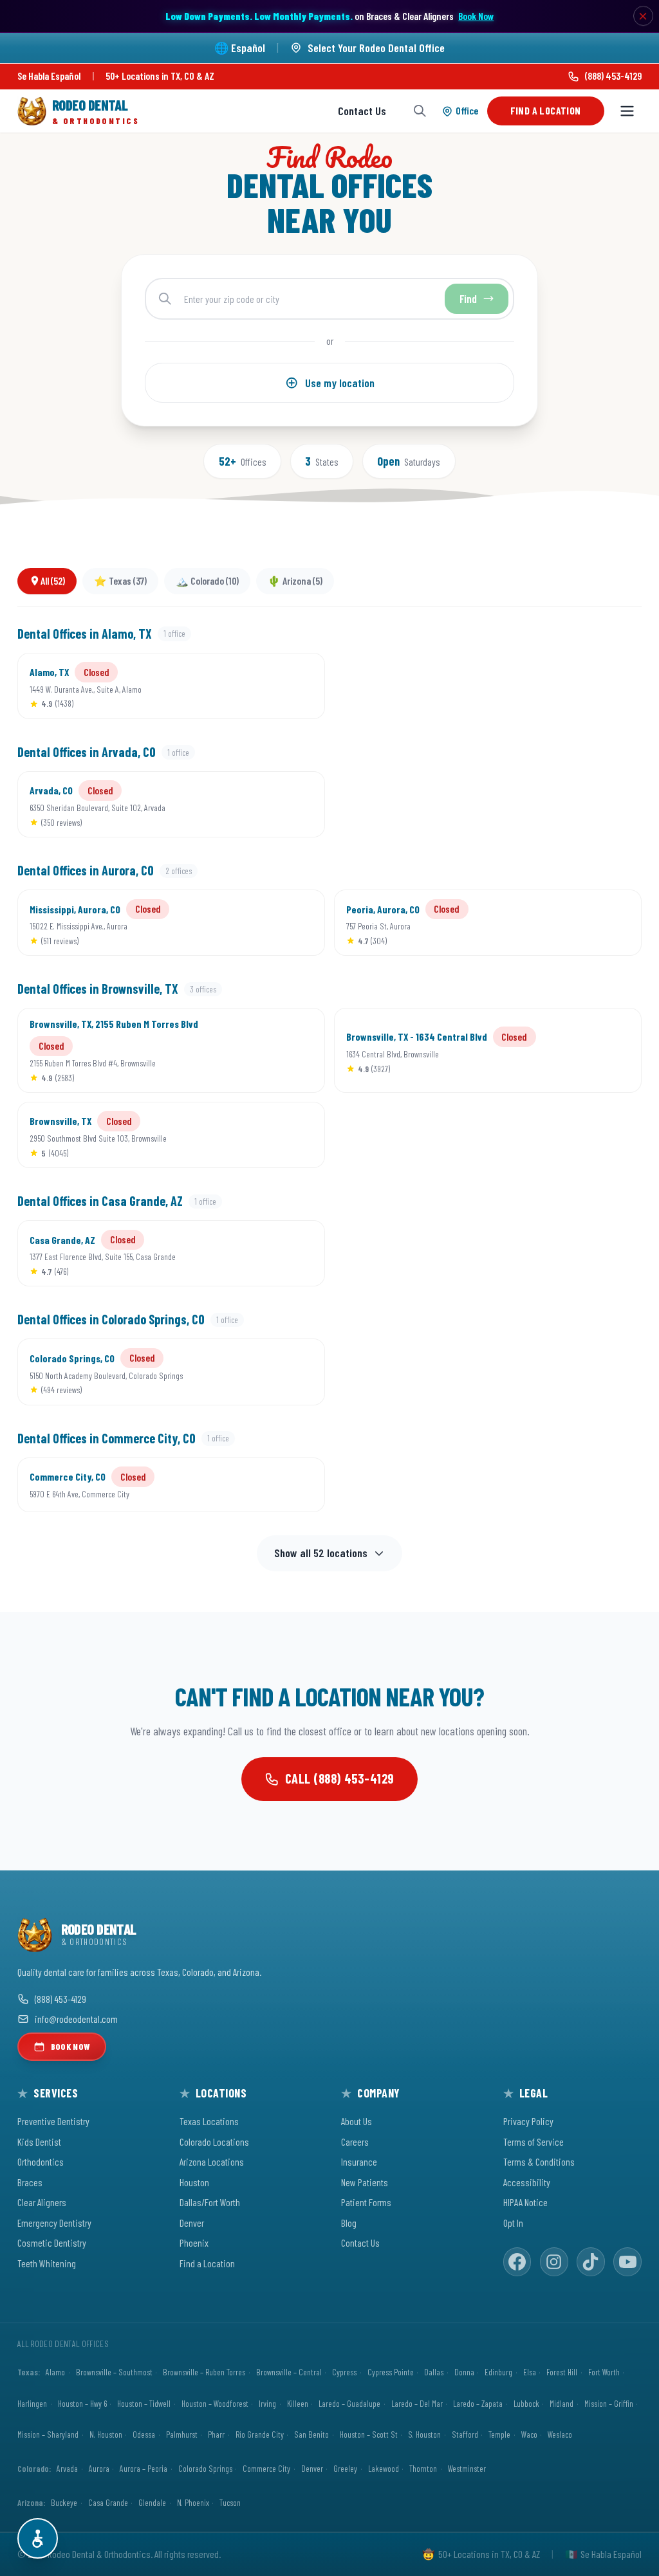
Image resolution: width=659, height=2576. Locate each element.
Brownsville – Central (289, 2372)
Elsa (530, 2372)
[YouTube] (627, 2262)
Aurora (99, 2468)
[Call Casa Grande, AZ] (255, 1254)
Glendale (152, 2502)
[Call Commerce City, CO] (255, 1484)
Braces (30, 2182)
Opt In (513, 2223)
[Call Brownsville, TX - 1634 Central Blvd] (571, 1050)
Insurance (359, 2161)
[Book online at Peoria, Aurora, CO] (612, 923)
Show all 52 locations (321, 1553)
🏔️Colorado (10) (207, 580)
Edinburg (498, 2372)
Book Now (476, 16)
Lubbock (526, 2403)
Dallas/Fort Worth (210, 2202)
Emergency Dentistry (54, 2223)
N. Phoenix (193, 2502)
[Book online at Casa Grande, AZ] (295, 1254)
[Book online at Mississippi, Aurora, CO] (295, 923)
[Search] (420, 111)
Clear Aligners (42, 2202)
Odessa (144, 2434)
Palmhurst (182, 2434)
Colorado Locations (214, 2142)
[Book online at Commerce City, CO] (295, 1484)
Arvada (67, 2468)
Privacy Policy (528, 2121)
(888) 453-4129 (613, 76)
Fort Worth (604, 2372)
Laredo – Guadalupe (349, 2403)
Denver (192, 2223)
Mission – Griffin (609, 2403)
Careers (355, 2142)
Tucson (230, 2502)
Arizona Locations (212, 2161)
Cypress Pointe (391, 2372)
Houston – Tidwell (144, 2403)
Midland (562, 2403)
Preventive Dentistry (53, 2121)
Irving (267, 2403)
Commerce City (266, 2468)
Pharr (216, 2434)
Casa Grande (108, 2502)
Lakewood (384, 2468)
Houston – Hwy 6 (82, 2403)
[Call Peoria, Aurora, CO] (571, 923)
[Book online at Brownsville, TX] (295, 1135)
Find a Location (546, 110)
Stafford (465, 2434)
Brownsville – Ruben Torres (204, 2372)
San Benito (311, 2434)
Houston (194, 2182)
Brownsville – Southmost (114, 2372)
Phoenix (194, 2243)
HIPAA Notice (525, 2202)
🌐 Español (240, 48)
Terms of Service (534, 2142)
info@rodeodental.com (76, 2019)
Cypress (344, 2372)
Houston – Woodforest (215, 2403)
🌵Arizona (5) (295, 580)
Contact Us (362, 111)
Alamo (55, 2372)
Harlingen (32, 2403)
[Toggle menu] (627, 111)
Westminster (467, 2468)
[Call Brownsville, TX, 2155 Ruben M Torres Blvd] (255, 1050)
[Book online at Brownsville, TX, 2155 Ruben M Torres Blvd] (295, 1050)
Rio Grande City (260, 2434)
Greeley (345, 2468)
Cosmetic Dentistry (52, 2243)
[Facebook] (517, 2262)
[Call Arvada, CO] (255, 805)
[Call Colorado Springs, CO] (255, 1372)
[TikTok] (591, 2262)
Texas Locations (209, 2121)
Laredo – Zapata (478, 2403)
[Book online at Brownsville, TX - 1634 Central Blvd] (612, 1050)
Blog (349, 2223)
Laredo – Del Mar (417, 2403)
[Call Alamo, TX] (255, 686)
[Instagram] (554, 2262)
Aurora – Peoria (144, 2468)
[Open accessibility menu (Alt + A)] (38, 2538)
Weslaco (560, 2434)
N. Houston (106, 2434)
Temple (499, 2434)
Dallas (434, 2372)
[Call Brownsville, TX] (255, 1135)
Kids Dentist (39, 2142)
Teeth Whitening (47, 2263)
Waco (529, 2434)
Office (467, 110)
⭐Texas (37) (120, 580)
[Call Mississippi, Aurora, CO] (255, 923)
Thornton (423, 2468)
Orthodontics (41, 2161)
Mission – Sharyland (48, 2434)
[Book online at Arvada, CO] (295, 805)
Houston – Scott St (369, 2434)
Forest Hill (562, 2372)
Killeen (298, 2403)
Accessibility (527, 2182)
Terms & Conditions (539, 2161)
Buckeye (64, 2502)
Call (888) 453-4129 (340, 1778)
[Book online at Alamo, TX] (295, 686)
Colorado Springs (205, 2468)
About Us (357, 2121)
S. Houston (424, 2434)
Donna (464, 2372)
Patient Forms (366, 2202)
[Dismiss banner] (644, 16)
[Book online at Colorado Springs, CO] (295, 1372)
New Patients (365, 2182)
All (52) (53, 580)
